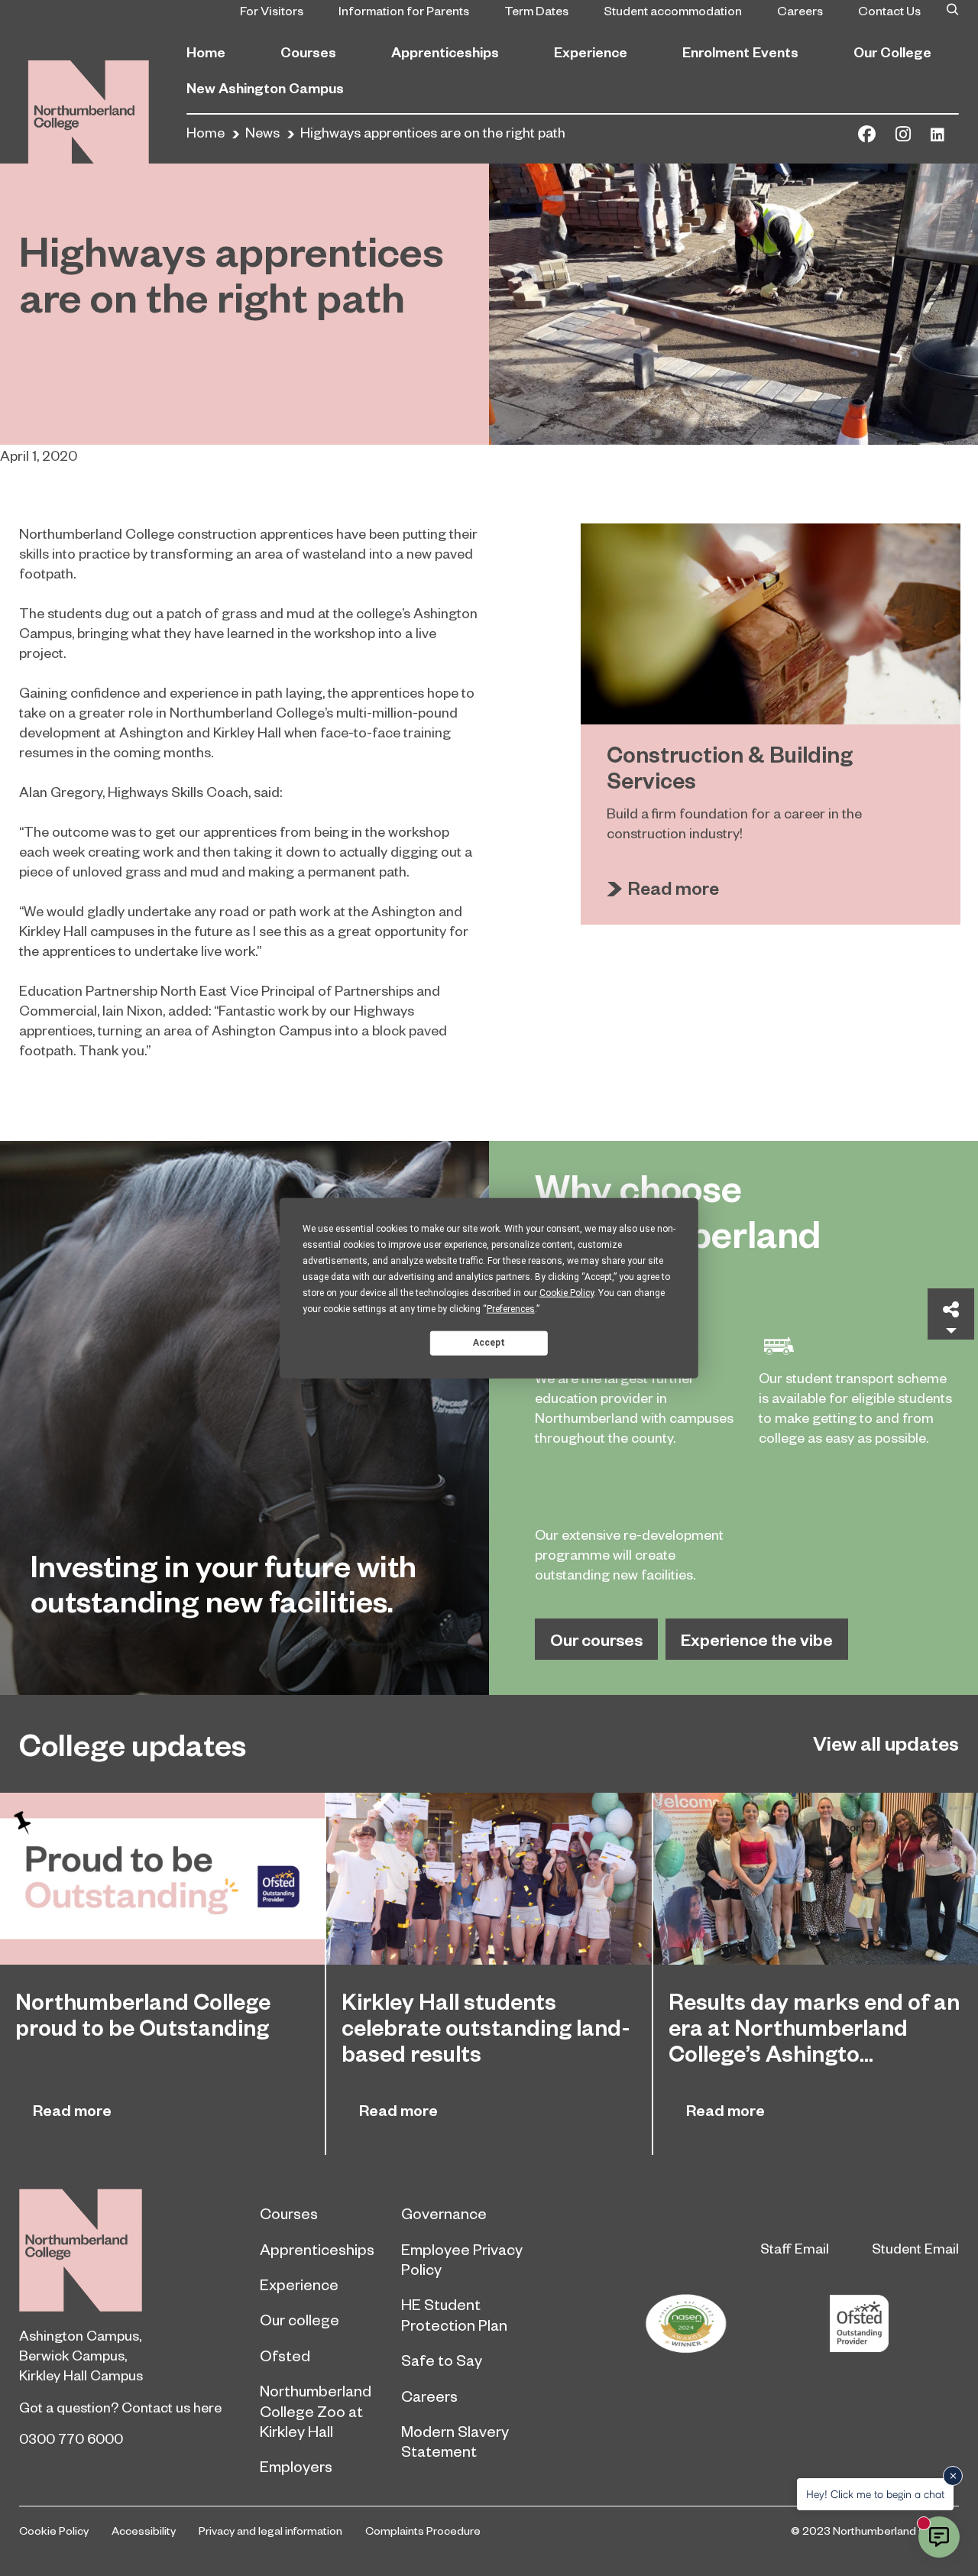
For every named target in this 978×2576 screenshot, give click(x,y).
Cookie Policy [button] (567, 1292)
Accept (489, 1343)
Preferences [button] (511, 1308)
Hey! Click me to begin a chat (875, 2494)
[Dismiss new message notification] (953, 2476)
